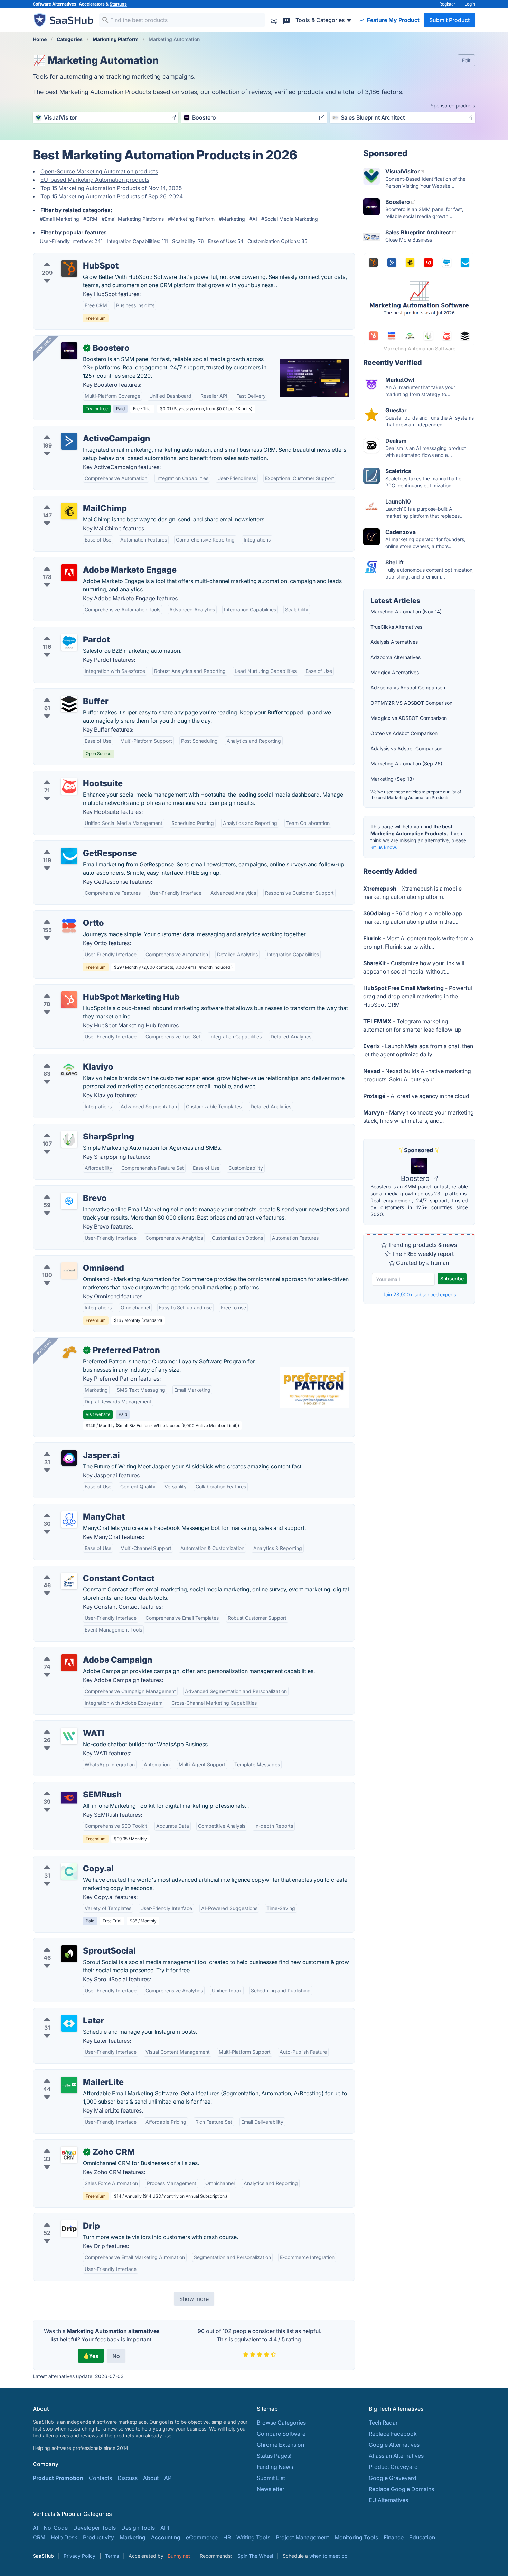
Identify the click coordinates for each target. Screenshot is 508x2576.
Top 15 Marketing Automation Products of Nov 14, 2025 (111, 188)
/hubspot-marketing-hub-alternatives (87, 989)
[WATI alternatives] (69, 1736)
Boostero (416, 1178)
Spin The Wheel (255, 2556)
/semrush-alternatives (67, 1786)
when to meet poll (329, 2556)
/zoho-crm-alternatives (69, 2144)
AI (35, 2528)
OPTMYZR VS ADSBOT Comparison (411, 703)
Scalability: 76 (189, 241)
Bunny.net (179, 2556)
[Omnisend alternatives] (69, 1271)
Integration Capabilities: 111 (138, 241)
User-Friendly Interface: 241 (72, 241)
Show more (194, 2299)
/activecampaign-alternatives (76, 430)
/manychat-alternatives (68, 1508)
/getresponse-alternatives (72, 845)
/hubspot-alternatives (66, 257)
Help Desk (64, 2537)
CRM (39, 2537)
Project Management (302, 2537)
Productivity (98, 2537)
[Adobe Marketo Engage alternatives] (69, 573)
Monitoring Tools (356, 2537)
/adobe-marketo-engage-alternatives (87, 562)
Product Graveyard (393, 2467)
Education (422, 2537)
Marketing (133, 2537)
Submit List (271, 2478)
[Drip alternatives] (69, 2229)
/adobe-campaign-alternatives (78, 1652)
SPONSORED (44, 346)
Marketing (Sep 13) (392, 779)
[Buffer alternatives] (69, 704)
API (168, 2478)
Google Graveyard (393, 2478)
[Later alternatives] (69, 2023)
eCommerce (202, 2537)
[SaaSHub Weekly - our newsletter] (274, 20)
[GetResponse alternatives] (69, 856)
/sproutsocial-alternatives (72, 1943)
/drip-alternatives (61, 2218)
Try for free (97, 409)
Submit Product (449, 20)
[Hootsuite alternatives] (69, 786)
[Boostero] (69, 351)
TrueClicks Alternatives (396, 627)
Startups (118, 4)
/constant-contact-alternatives (78, 1570)
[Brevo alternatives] (69, 1201)
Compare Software (281, 2434)
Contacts (100, 2478)
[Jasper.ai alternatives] (69, 1458)
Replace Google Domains (401, 2489)
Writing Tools (253, 2537)
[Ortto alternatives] (69, 926)
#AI (253, 219)
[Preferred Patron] (69, 1353)
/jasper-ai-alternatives (67, 1447)
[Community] (286, 20)
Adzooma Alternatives (396, 657)
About (151, 2478)
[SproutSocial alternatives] (69, 1954)
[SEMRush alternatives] (69, 1797)
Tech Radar (383, 2423)
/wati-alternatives (61, 1725)
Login (470, 4)
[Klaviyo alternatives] (69, 1070)
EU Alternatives (388, 2500)
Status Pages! (274, 2456)
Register (447, 4)
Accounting (166, 2537)
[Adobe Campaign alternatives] (69, 1663)
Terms (112, 2556)
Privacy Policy (79, 2556)
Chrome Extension (280, 2445)
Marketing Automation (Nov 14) (406, 612)
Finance (394, 2537)
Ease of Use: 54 (226, 241)
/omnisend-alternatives (68, 1260)
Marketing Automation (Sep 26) (406, 764)
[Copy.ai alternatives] (69, 1871)
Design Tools (138, 2528)
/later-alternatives (61, 2012)
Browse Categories (281, 2423)
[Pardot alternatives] (69, 642)
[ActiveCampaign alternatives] (69, 441)
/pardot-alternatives (64, 631)
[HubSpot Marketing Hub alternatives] (69, 1000)
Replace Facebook (393, 2434)
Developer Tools (95, 2528)
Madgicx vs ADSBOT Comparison (409, 718)
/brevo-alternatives (63, 1190)
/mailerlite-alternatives (68, 2074)
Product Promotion (58, 2478)
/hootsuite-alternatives (68, 775)
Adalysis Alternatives (394, 642)
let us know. (384, 847)
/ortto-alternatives (62, 915)
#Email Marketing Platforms (133, 219)
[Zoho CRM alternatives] (69, 2155)
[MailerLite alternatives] (69, 2085)
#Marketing (232, 219)
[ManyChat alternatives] (69, 1520)
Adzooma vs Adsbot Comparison (408, 688)
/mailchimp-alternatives (69, 500)
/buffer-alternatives (63, 693)
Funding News (275, 2467)
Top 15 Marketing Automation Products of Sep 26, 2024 (112, 196)
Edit (466, 60)
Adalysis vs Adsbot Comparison (406, 748)
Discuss (128, 2478)
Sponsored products (453, 106)
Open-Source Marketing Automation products (99, 171)
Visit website (98, 1414)
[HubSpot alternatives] (69, 269)
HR (227, 2537)
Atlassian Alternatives (396, 2456)
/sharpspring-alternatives (71, 1128)
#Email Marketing (59, 219)
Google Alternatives (394, 2445)
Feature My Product (393, 20)
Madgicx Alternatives (395, 672)
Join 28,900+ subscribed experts (419, 1294)
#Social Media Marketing (290, 219)
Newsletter (271, 2489)
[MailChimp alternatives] (69, 511)
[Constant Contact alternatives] (69, 1581)
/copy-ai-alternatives (66, 1860)
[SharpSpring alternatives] (69, 1139)
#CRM (90, 219)
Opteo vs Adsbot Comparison (404, 733)
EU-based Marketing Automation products (95, 180)
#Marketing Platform (191, 219)
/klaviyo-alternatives (65, 1059)
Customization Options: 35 (277, 241)
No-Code (56, 2528)
